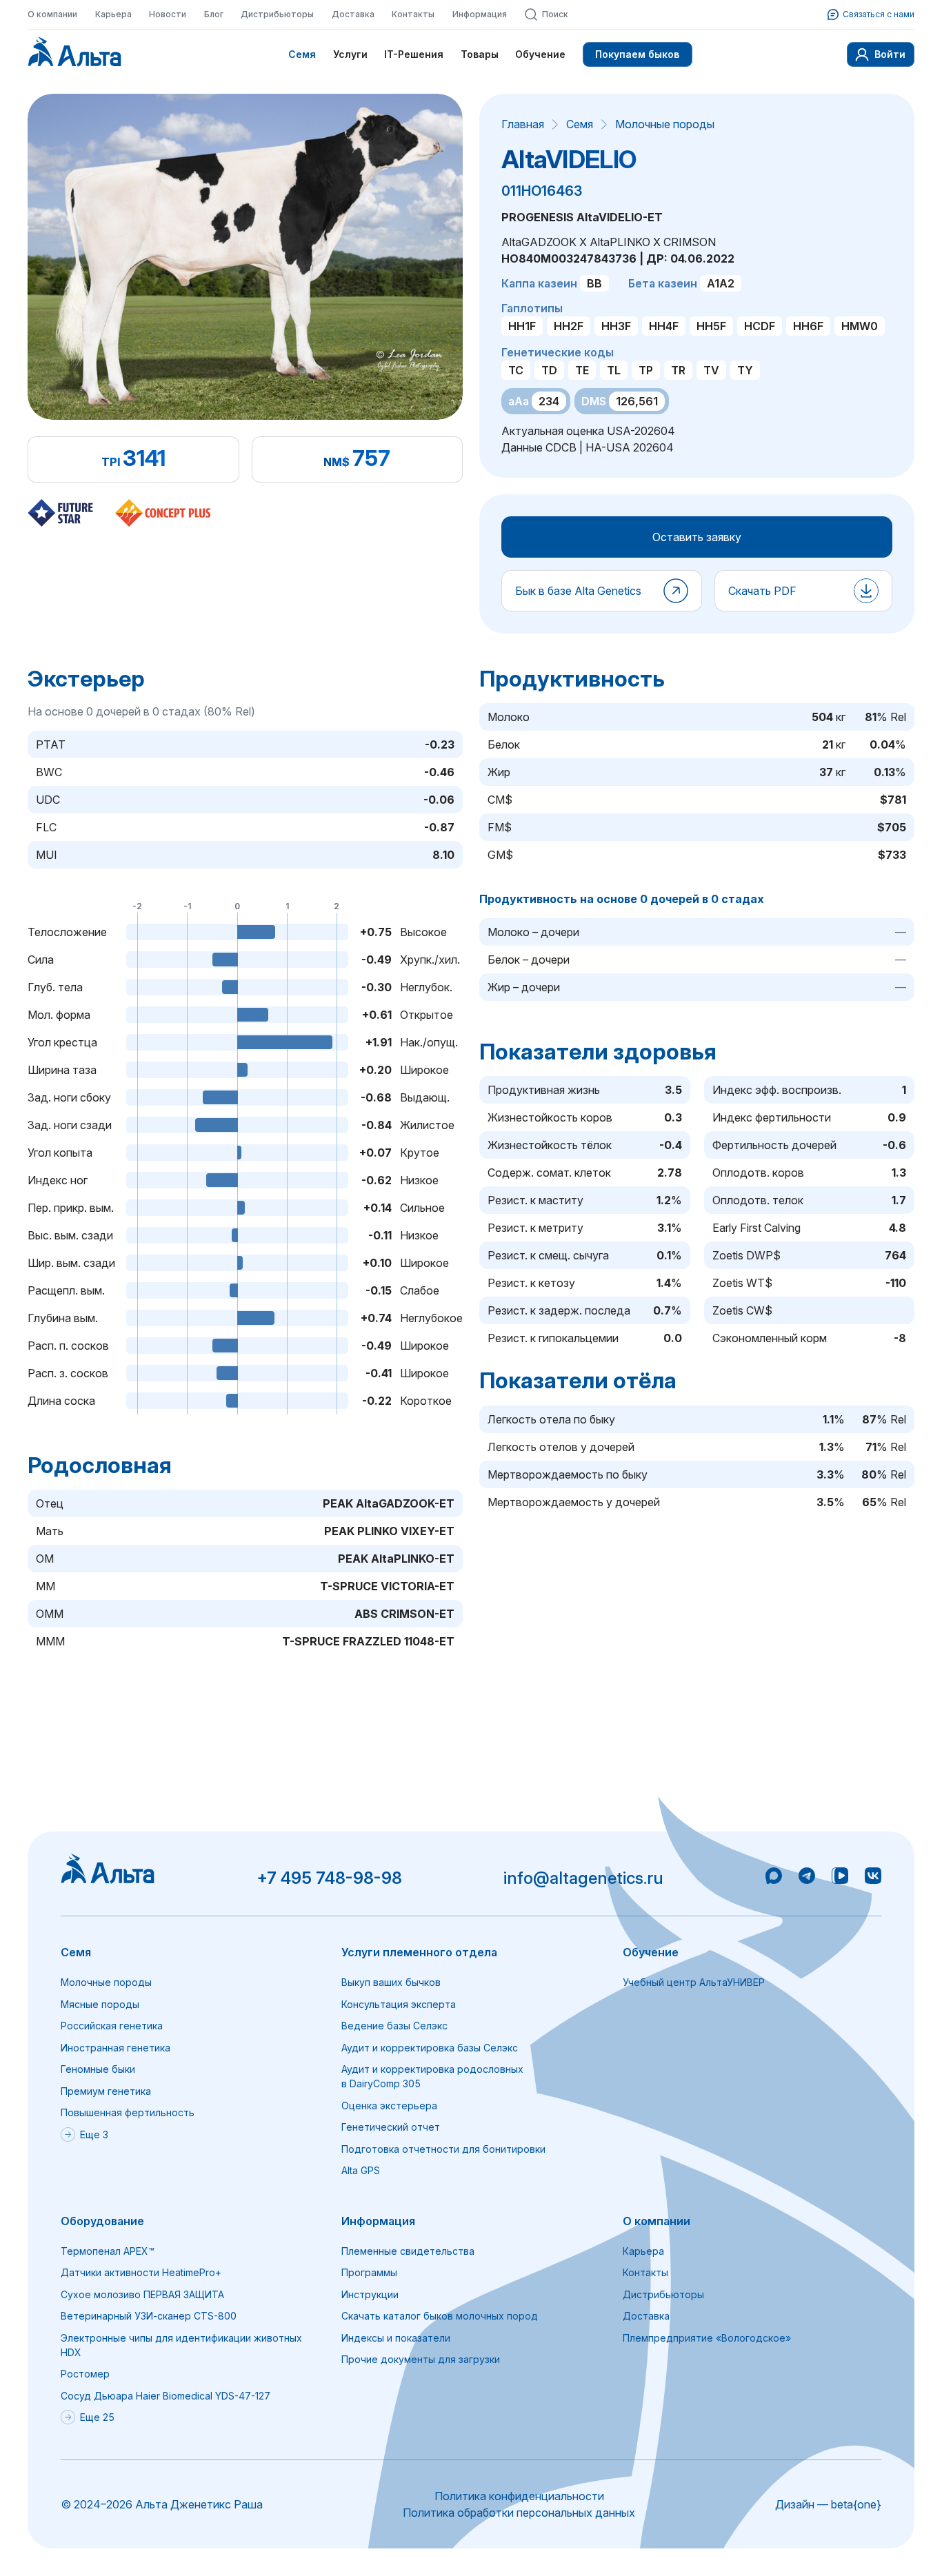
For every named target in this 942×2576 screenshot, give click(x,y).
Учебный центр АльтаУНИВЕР (694, 1982)
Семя (302, 54)
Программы (369, 2272)
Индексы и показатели (396, 2338)
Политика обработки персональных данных (519, 2513)
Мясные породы (100, 2004)
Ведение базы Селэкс (394, 2026)
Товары (480, 54)
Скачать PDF (762, 591)
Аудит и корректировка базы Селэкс (430, 2048)
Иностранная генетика (116, 2048)
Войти (890, 54)
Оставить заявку (697, 537)
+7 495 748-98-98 (329, 1878)
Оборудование (102, 2221)
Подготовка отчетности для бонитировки (443, 2149)
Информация (480, 14)
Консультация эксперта (399, 2004)
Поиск (555, 14)
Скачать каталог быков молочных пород (440, 2316)
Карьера (113, 14)
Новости (168, 14)
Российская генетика (112, 2026)
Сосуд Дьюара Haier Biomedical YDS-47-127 (166, 2396)
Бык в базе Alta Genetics (578, 591)
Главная (523, 124)
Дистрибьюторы (277, 14)
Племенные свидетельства (408, 2251)
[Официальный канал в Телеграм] (807, 1878)
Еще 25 (97, 2417)
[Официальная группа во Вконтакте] (873, 1878)
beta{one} (856, 2504)
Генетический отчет (391, 2127)
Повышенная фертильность (128, 2112)
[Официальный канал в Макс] (774, 1878)
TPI (111, 462)
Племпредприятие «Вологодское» (707, 2338)
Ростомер (85, 2374)
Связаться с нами (879, 14)
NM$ (337, 462)
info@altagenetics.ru (583, 1878)
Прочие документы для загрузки (421, 2359)
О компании (52, 14)
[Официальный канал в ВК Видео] (840, 1878)
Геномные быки (98, 2069)
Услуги (350, 54)
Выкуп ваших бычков (391, 1982)
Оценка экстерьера (389, 2106)
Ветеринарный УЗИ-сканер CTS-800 (149, 2316)
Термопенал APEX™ (108, 2251)
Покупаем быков (637, 54)
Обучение (540, 54)
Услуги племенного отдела (419, 1952)
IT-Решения (414, 54)
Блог (214, 14)
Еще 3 (94, 2134)
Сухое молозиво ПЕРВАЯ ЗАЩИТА (142, 2294)
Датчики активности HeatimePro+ (141, 2272)
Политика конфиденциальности (519, 2496)
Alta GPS (361, 2170)
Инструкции (370, 2294)
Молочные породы (665, 124)
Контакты (413, 14)
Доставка (353, 14)
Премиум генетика (106, 2091)
